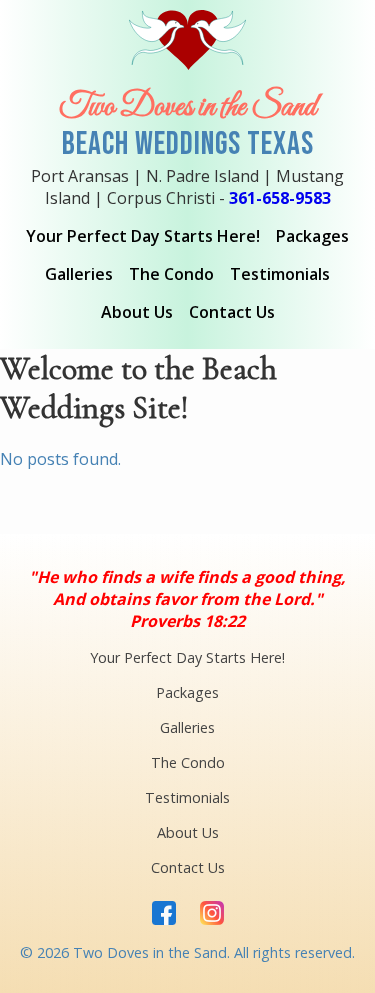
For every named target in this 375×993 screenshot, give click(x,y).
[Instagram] (212, 915)
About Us (137, 312)
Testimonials (280, 274)
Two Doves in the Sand (187, 108)
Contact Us (232, 312)
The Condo (171, 274)
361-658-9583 (280, 198)
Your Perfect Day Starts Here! (143, 236)
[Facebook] (164, 915)
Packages (312, 236)
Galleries (79, 274)
